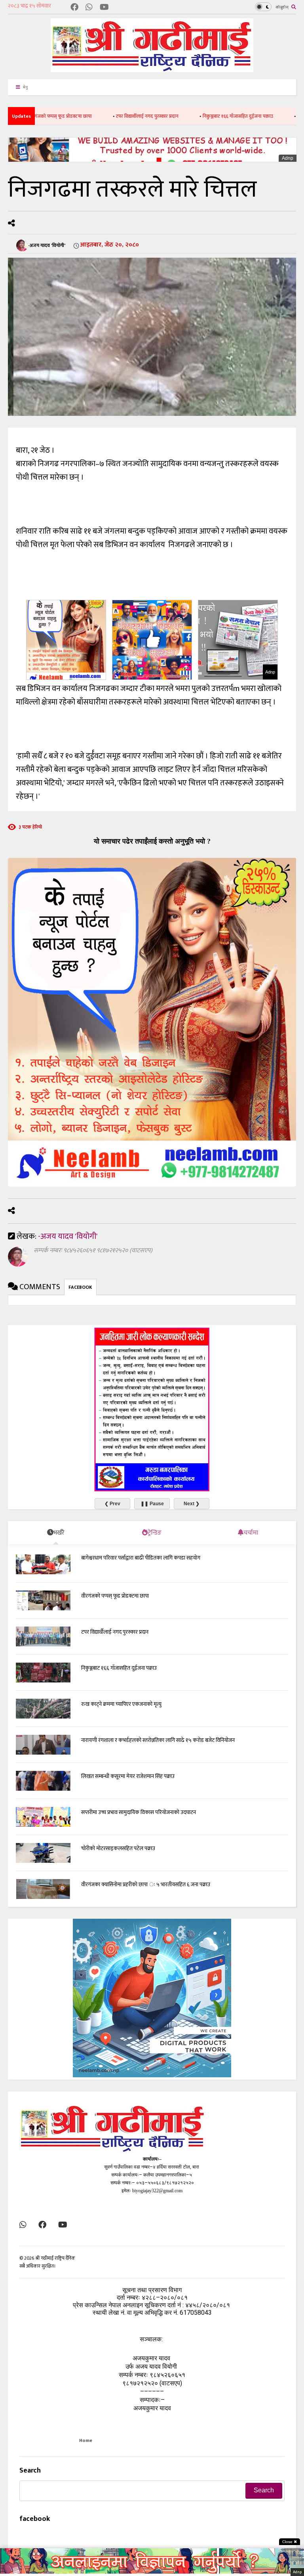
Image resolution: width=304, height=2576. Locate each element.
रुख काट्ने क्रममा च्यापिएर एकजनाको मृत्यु (121, 1704)
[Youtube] (104, 8)
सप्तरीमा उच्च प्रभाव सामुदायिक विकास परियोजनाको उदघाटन (139, 1812)
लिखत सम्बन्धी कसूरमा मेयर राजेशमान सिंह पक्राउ (128, 1776)
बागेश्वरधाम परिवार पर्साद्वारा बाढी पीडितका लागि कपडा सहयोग (141, 1558)
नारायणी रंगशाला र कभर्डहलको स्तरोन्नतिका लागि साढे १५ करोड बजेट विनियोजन (158, 1740)
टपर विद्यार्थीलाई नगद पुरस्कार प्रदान (104, 116)
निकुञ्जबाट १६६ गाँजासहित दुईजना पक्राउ (194, 116)
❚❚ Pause (152, 1504)
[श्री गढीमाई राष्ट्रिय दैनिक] (152, 69)
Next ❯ (192, 1504)
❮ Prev (112, 1504)
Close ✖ (290, 2542)
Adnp (288, 158)
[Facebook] (74, 8)
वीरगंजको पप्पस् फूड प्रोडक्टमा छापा (115, 1596)
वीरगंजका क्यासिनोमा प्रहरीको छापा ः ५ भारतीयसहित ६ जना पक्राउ (146, 1884)
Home (86, 2440)
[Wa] (89, 8)
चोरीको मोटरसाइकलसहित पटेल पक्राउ (118, 1848)
